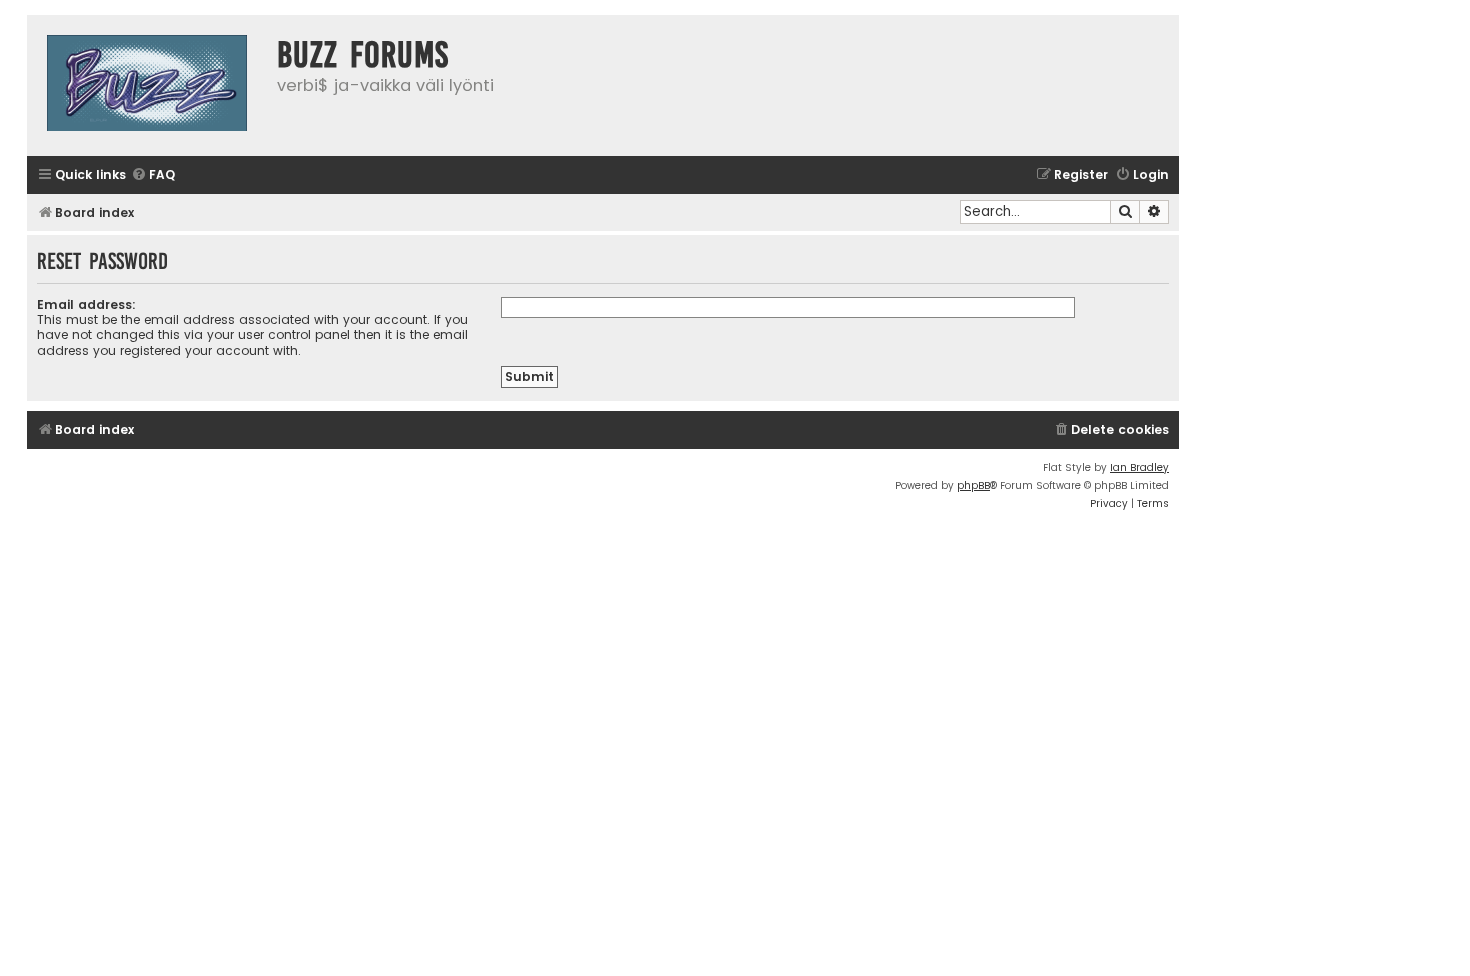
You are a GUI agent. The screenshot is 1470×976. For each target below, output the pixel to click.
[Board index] (147, 85)
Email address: (86, 304)
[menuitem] (153, 175)
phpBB (973, 485)
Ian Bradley (1139, 467)
